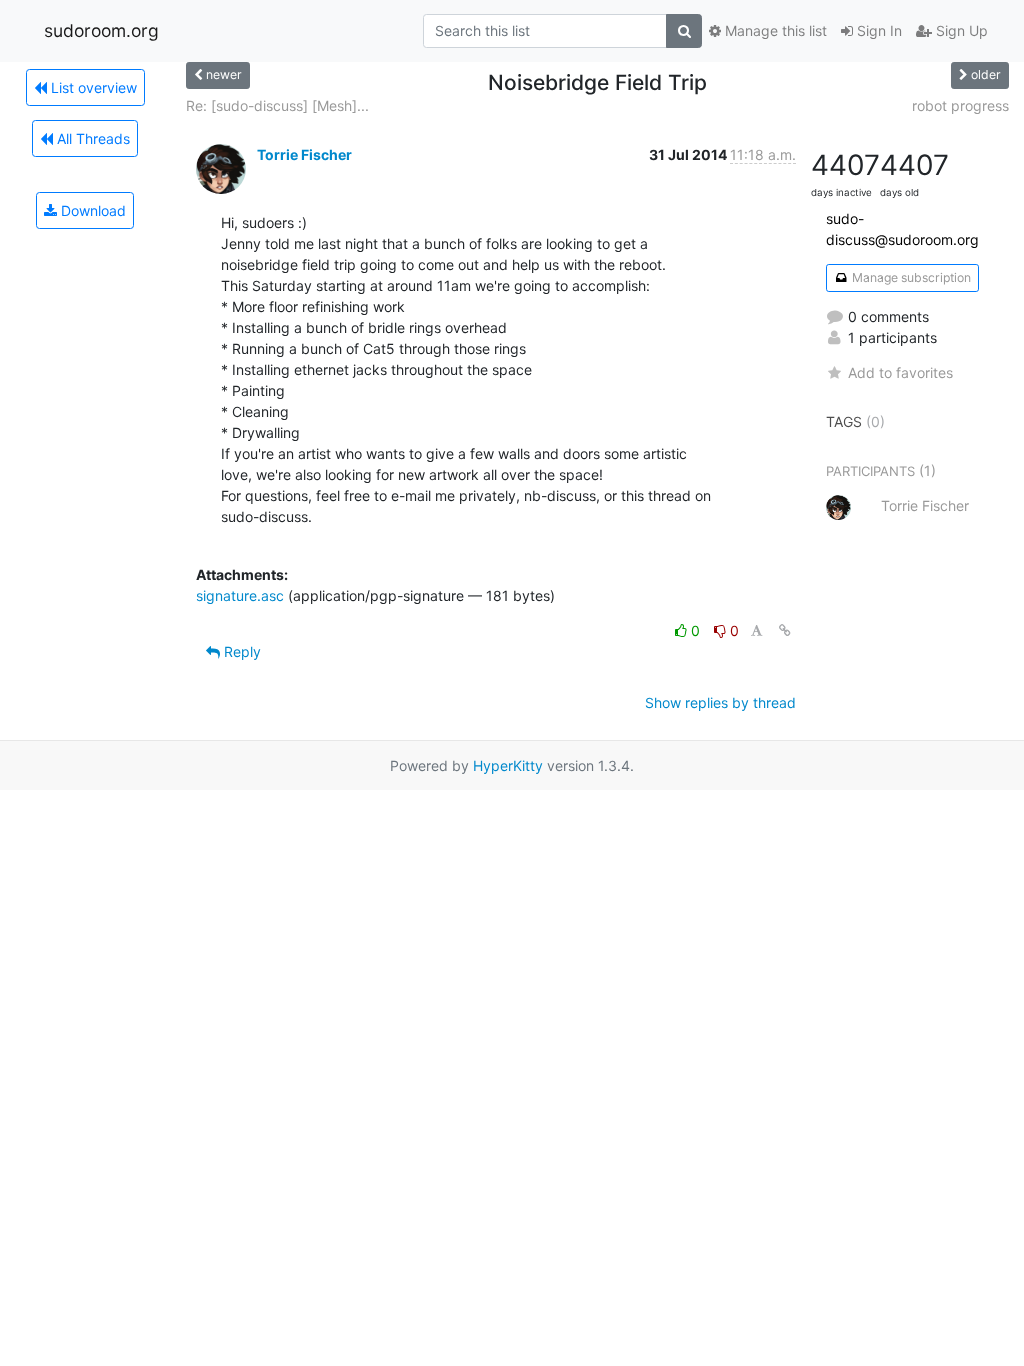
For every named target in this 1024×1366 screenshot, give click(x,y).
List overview (92, 87)
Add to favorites (900, 372)
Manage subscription (910, 277)
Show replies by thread (720, 702)
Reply (240, 651)
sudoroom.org (101, 30)
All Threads (91, 138)
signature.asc (240, 595)
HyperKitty (508, 765)
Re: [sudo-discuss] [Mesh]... (277, 105)
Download (91, 210)
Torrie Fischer (304, 154)
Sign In (877, 30)
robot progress (960, 105)
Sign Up (960, 30)
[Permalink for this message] (785, 630)
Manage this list (774, 30)
